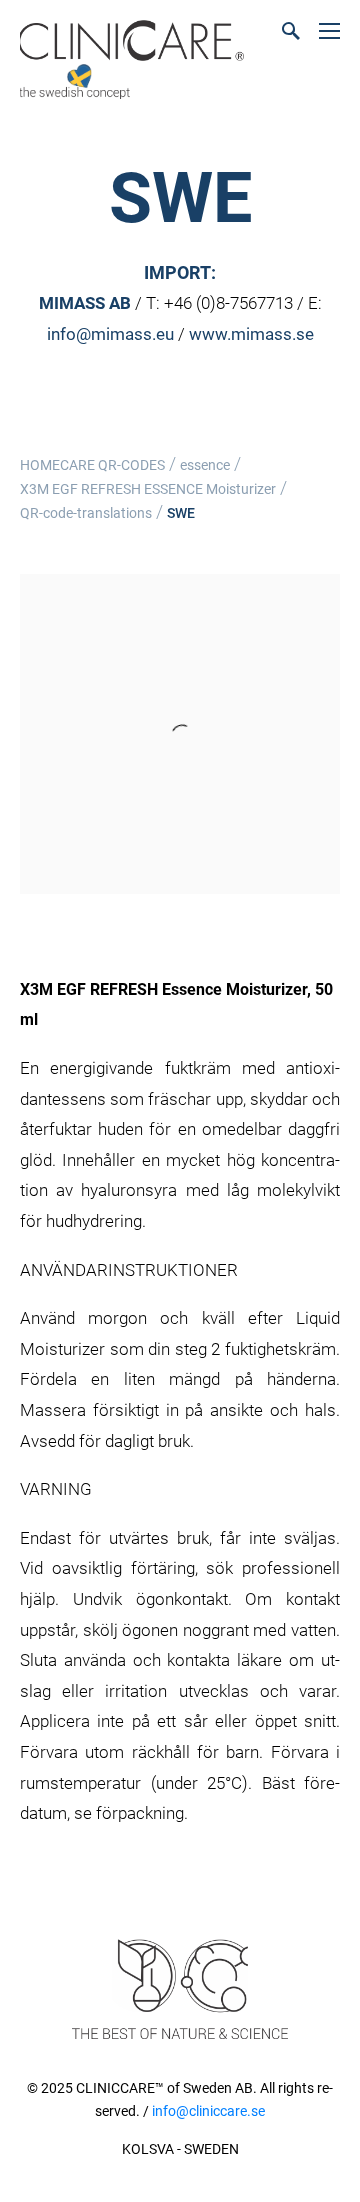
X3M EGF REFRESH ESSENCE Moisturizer (148, 489)
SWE (181, 513)
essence (205, 465)
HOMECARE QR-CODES (92, 465)
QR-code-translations (86, 513)
